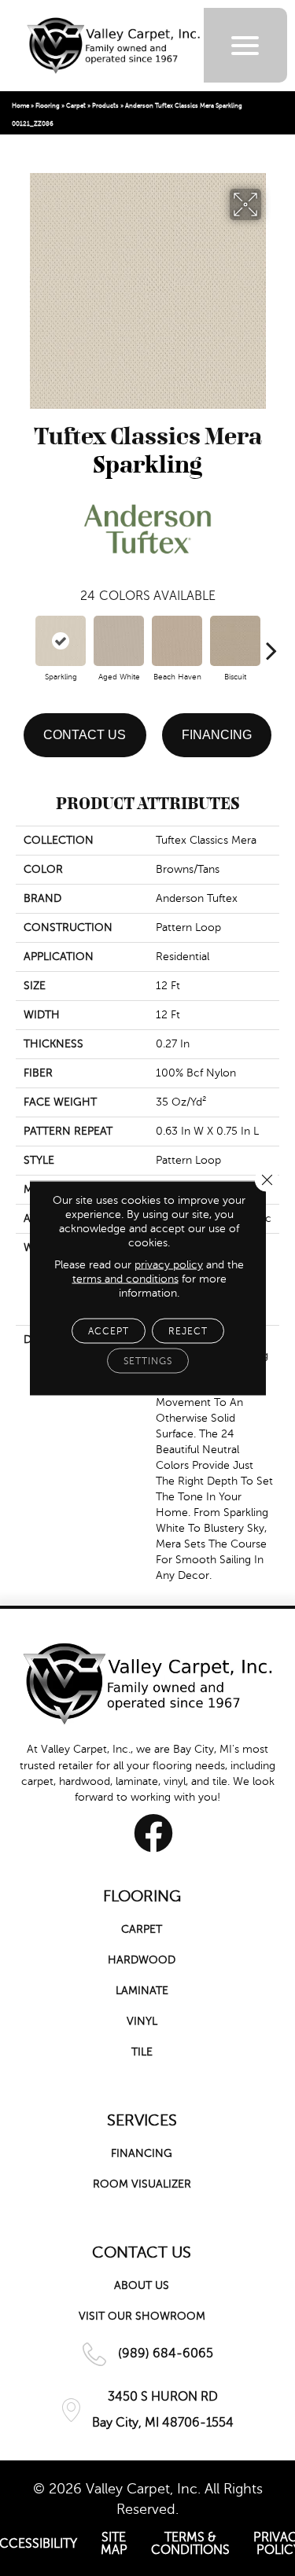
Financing (217, 735)
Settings (148, 1361)
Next (271, 642)
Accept (109, 1331)
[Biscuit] (235, 641)
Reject (188, 1331)
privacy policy (169, 1265)
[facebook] (153, 1833)
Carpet (76, 106)
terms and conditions (125, 1279)
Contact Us (85, 735)
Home (20, 106)
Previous (24, 642)
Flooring (48, 106)
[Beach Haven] (177, 641)
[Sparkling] (61, 641)
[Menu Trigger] (245, 45)
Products (105, 106)
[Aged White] (119, 641)
